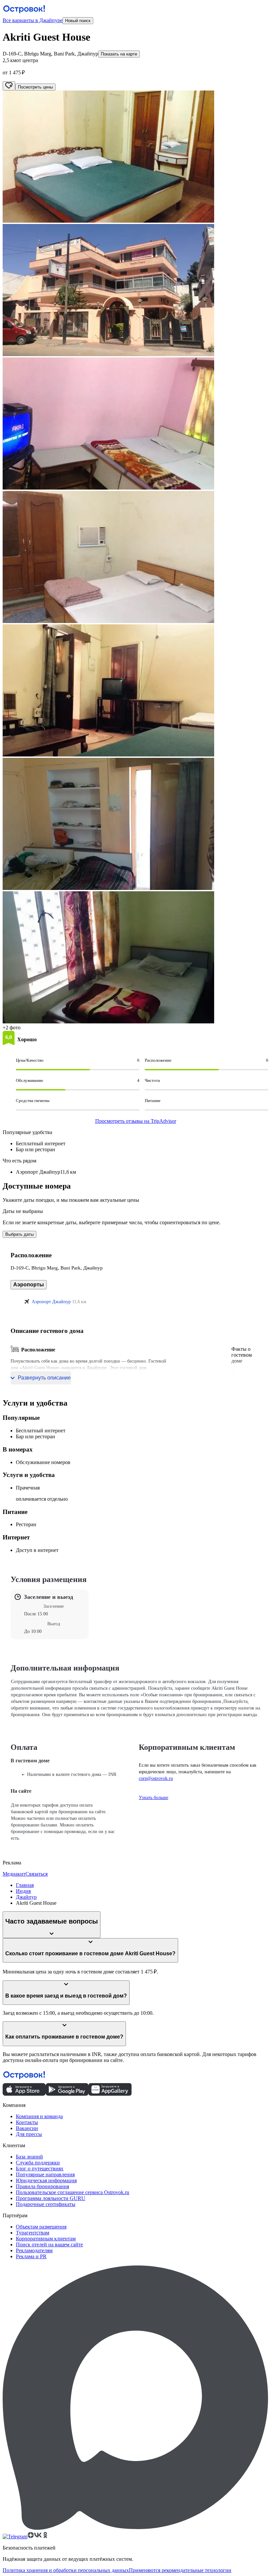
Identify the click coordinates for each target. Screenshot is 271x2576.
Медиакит (14, 1874)
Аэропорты (29, 1285)
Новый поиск (78, 21)
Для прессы (29, 2134)
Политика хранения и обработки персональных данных (66, 2570)
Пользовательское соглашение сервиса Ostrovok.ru (73, 2192)
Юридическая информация (46, 2180)
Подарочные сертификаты (46, 2204)
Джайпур (26, 1897)
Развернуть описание (44, 1378)
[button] (135, 157)
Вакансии (27, 2128)
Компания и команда (39, 2116)
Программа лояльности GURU (51, 2198)
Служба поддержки (38, 2163)
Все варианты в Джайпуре (33, 20)
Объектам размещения (41, 2227)
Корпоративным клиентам (46, 2239)
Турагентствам (33, 2233)
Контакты (27, 2122)
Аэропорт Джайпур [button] (51, 1302)
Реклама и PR (31, 2256)
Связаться (37, 1874)
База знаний (29, 2157)
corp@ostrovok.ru (156, 1778)
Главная (25, 1885)
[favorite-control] (9, 86)
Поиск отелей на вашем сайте (49, 2245)
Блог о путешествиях (40, 2169)
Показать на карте (119, 54)
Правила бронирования (42, 2186)
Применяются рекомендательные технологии (180, 2570)
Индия (23, 1891)
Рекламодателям (34, 2250)
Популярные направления (45, 2174)
